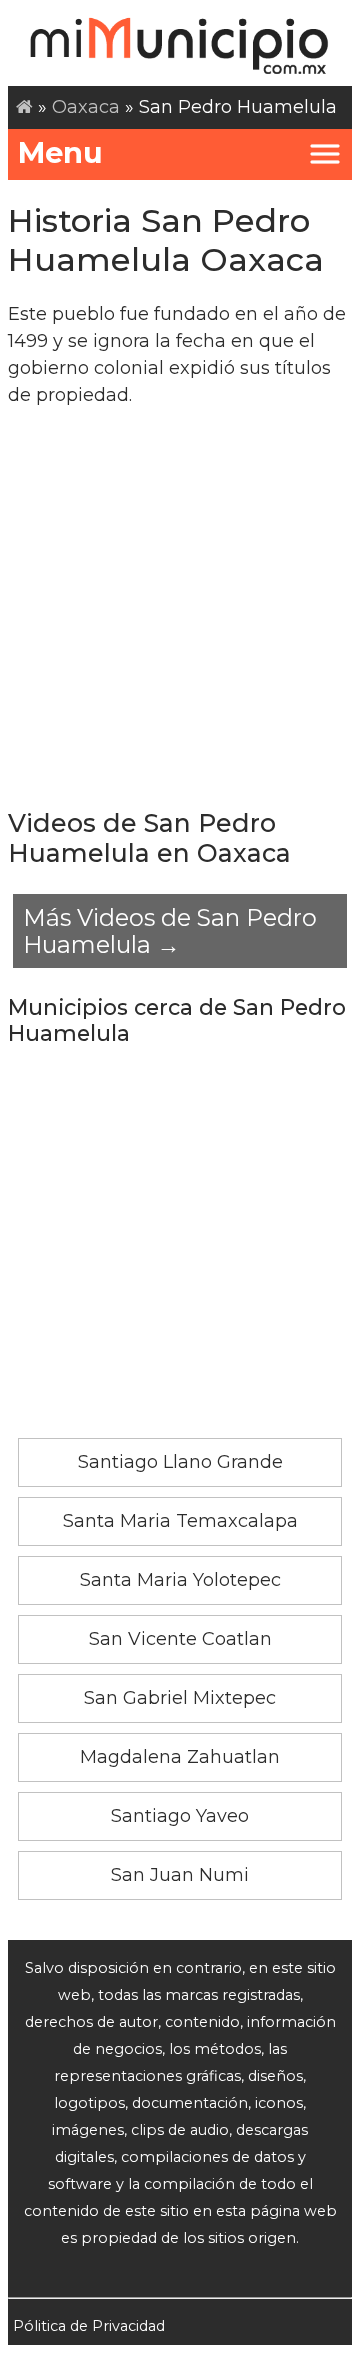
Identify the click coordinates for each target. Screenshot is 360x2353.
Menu (60, 152)
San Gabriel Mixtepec (180, 1698)
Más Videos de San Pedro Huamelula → (170, 931)
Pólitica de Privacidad (89, 2326)
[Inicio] (24, 107)
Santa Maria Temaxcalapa (180, 1521)
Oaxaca (86, 107)
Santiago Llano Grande (180, 1462)
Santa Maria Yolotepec (180, 1580)
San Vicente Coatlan (180, 1639)
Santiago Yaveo (180, 1816)
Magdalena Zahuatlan (180, 1757)
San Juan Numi (180, 1875)
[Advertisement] (180, 607)
